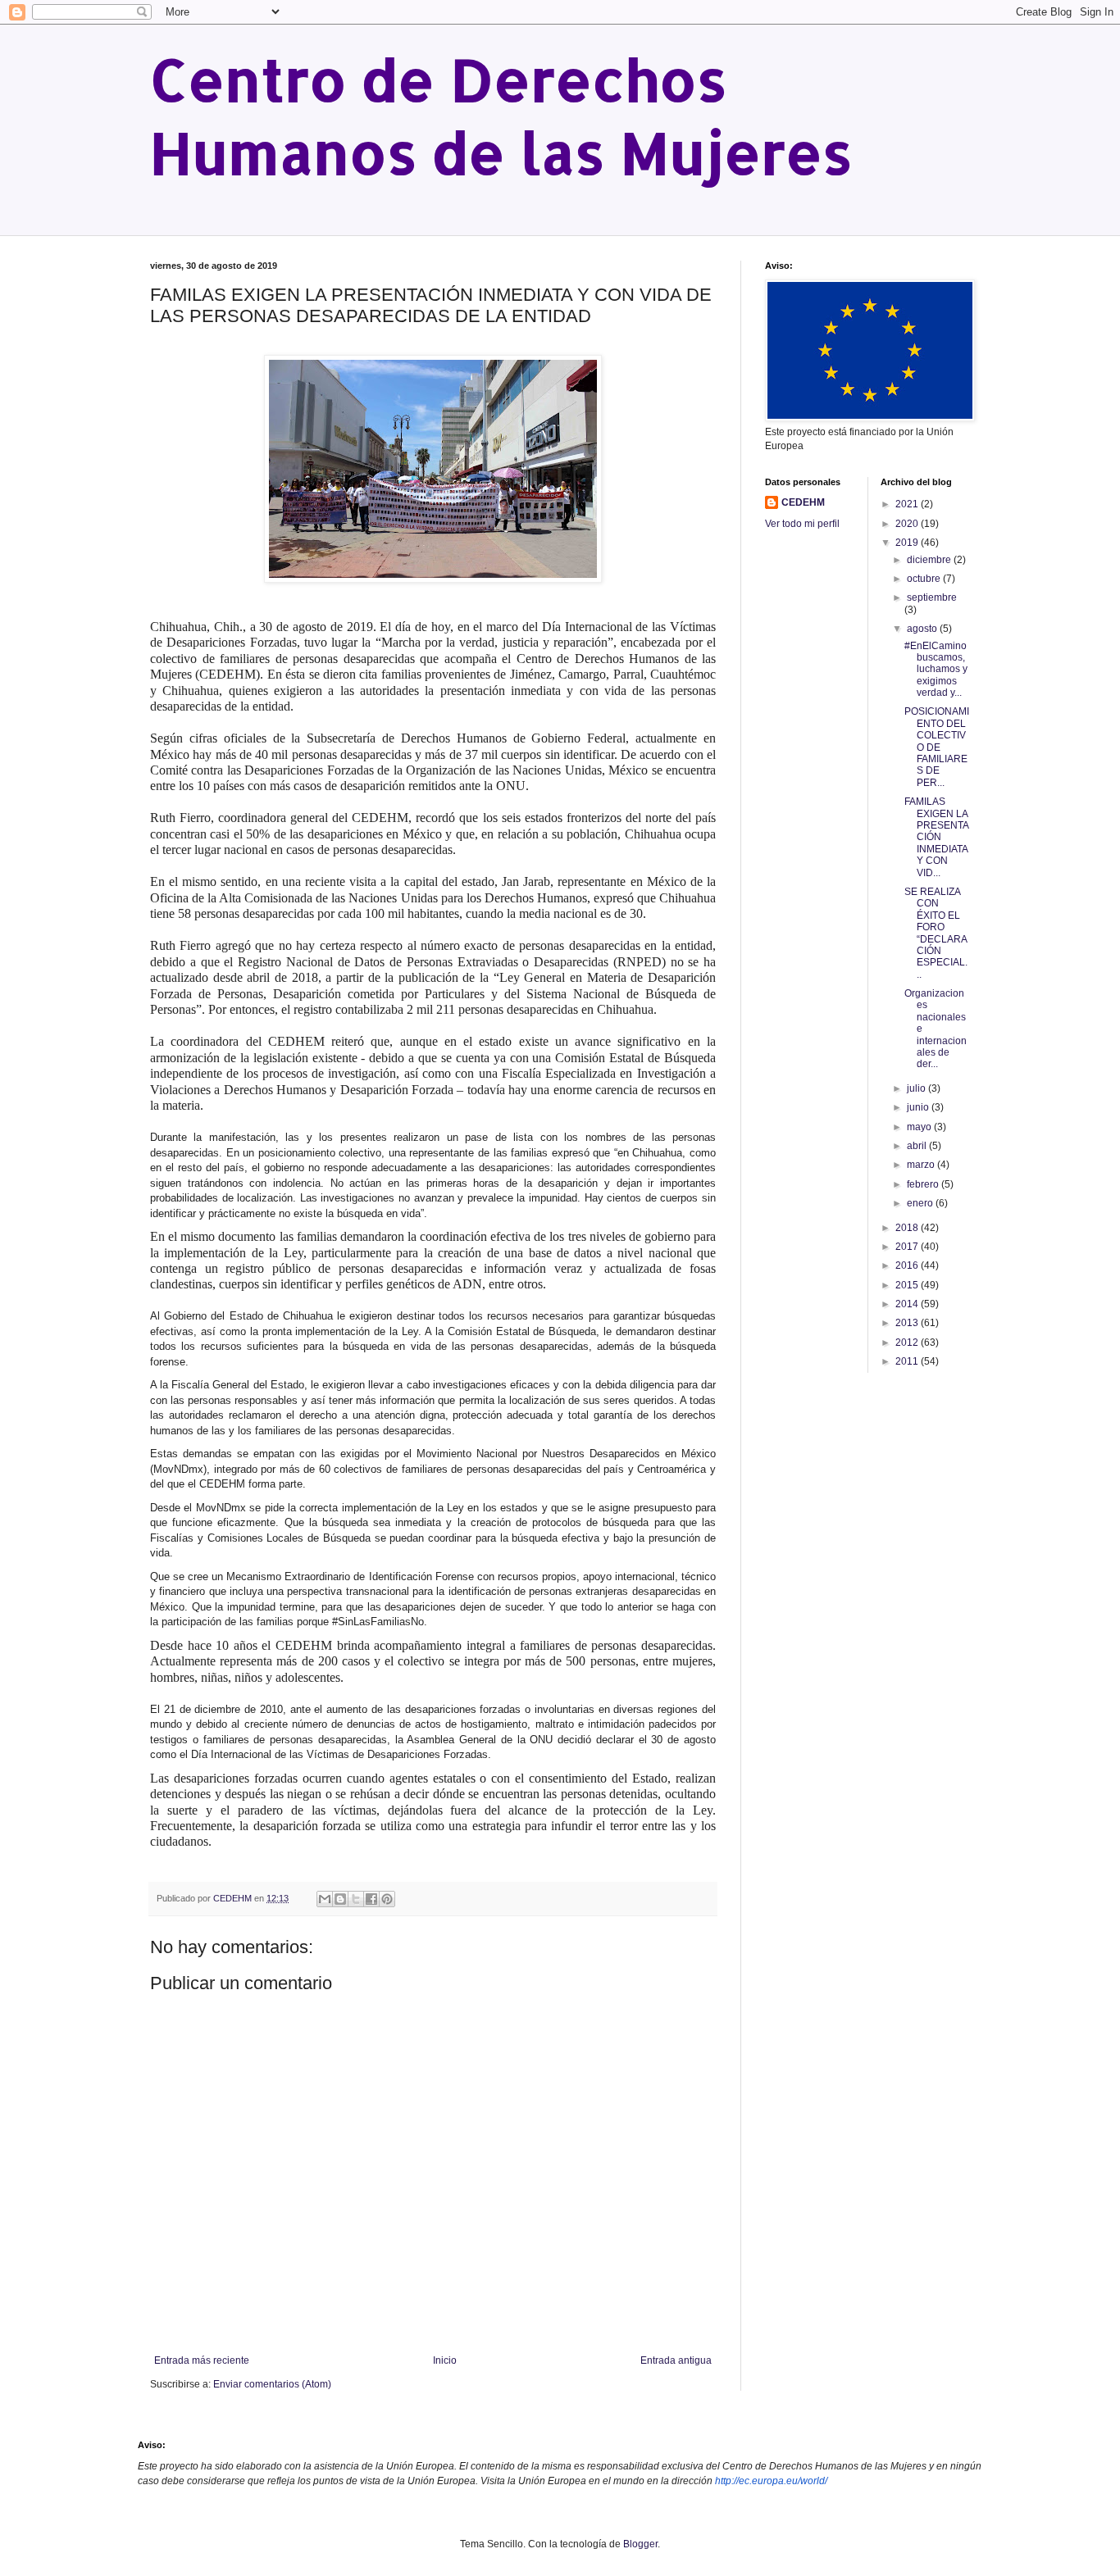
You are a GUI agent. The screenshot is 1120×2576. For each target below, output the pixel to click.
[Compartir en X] (356, 1899)
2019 (908, 543)
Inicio (445, 2360)
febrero (924, 1184)
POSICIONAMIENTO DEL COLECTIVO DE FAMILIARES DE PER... (937, 747)
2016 (908, 1265)
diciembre (930, 560)
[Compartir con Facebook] (371, 1899)
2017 (908, 1247)
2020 (908, 524)
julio (917, 1088)
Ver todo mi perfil (802, 524)
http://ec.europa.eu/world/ (771, 2481)
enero (921, 1203)
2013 (908, 1323)
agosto (923, 629)
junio (919, 1107)
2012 (908, 1343)
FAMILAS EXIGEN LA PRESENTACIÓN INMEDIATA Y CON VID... (937, 837)
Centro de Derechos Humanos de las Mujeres (501, 116)
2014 (908, 1304)
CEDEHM (803, 502)
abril (918, 1146)
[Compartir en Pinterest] (387, 1899)
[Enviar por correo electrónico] (325, 1899)
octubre (925, 579)
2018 (908, 1228)
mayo (920, 1127)
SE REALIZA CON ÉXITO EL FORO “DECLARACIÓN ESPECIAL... (936, 933)
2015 (908, 1285)
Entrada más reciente (202, 2360)
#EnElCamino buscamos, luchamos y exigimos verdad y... (936, 670)
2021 (908, 504)
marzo (922, 1165)
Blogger (640, 2544)
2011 (908, 1361)
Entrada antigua (676, 2360)
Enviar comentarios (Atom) (272, 2384)
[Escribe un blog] (340, 1899)
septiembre (932, 597)
